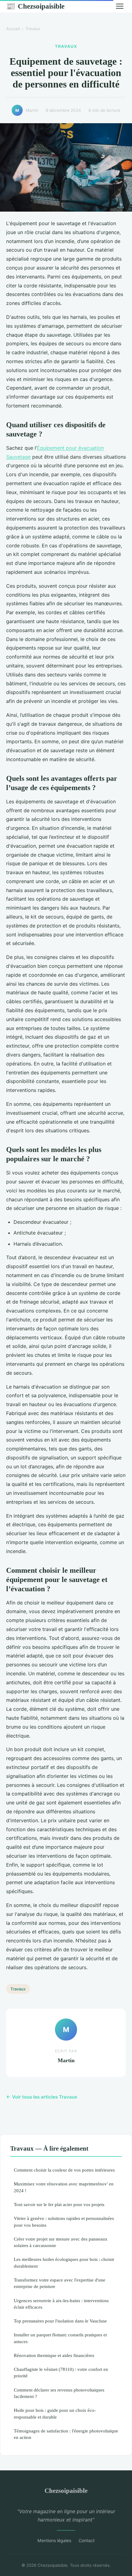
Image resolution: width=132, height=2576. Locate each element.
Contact (87, 2540)
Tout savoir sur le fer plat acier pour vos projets (59, 2204)
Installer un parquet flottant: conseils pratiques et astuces (60, 2338)
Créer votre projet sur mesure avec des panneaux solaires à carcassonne (61, 2242)
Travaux (33, 29)
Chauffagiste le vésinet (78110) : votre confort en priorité (61, 2372)
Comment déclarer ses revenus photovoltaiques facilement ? (59, 2393)
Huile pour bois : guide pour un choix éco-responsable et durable (55, 2413)
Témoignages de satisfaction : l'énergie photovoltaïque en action (66, 2434)
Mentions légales (54, 2540)
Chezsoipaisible (35, 6)
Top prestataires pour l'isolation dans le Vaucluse (60, 2321)
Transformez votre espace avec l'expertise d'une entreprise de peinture (60, 2283)
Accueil (13, 29)
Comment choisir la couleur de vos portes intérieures (64, 2170)
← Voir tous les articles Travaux (42, 2097)
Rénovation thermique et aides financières (54, 2355)
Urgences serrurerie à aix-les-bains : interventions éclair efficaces (61, 2304)
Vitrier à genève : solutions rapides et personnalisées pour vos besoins (64, 2221)
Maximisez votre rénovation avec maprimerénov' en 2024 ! (64, 2187)
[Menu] (120, 6)
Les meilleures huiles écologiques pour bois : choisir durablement (64, 2262)
